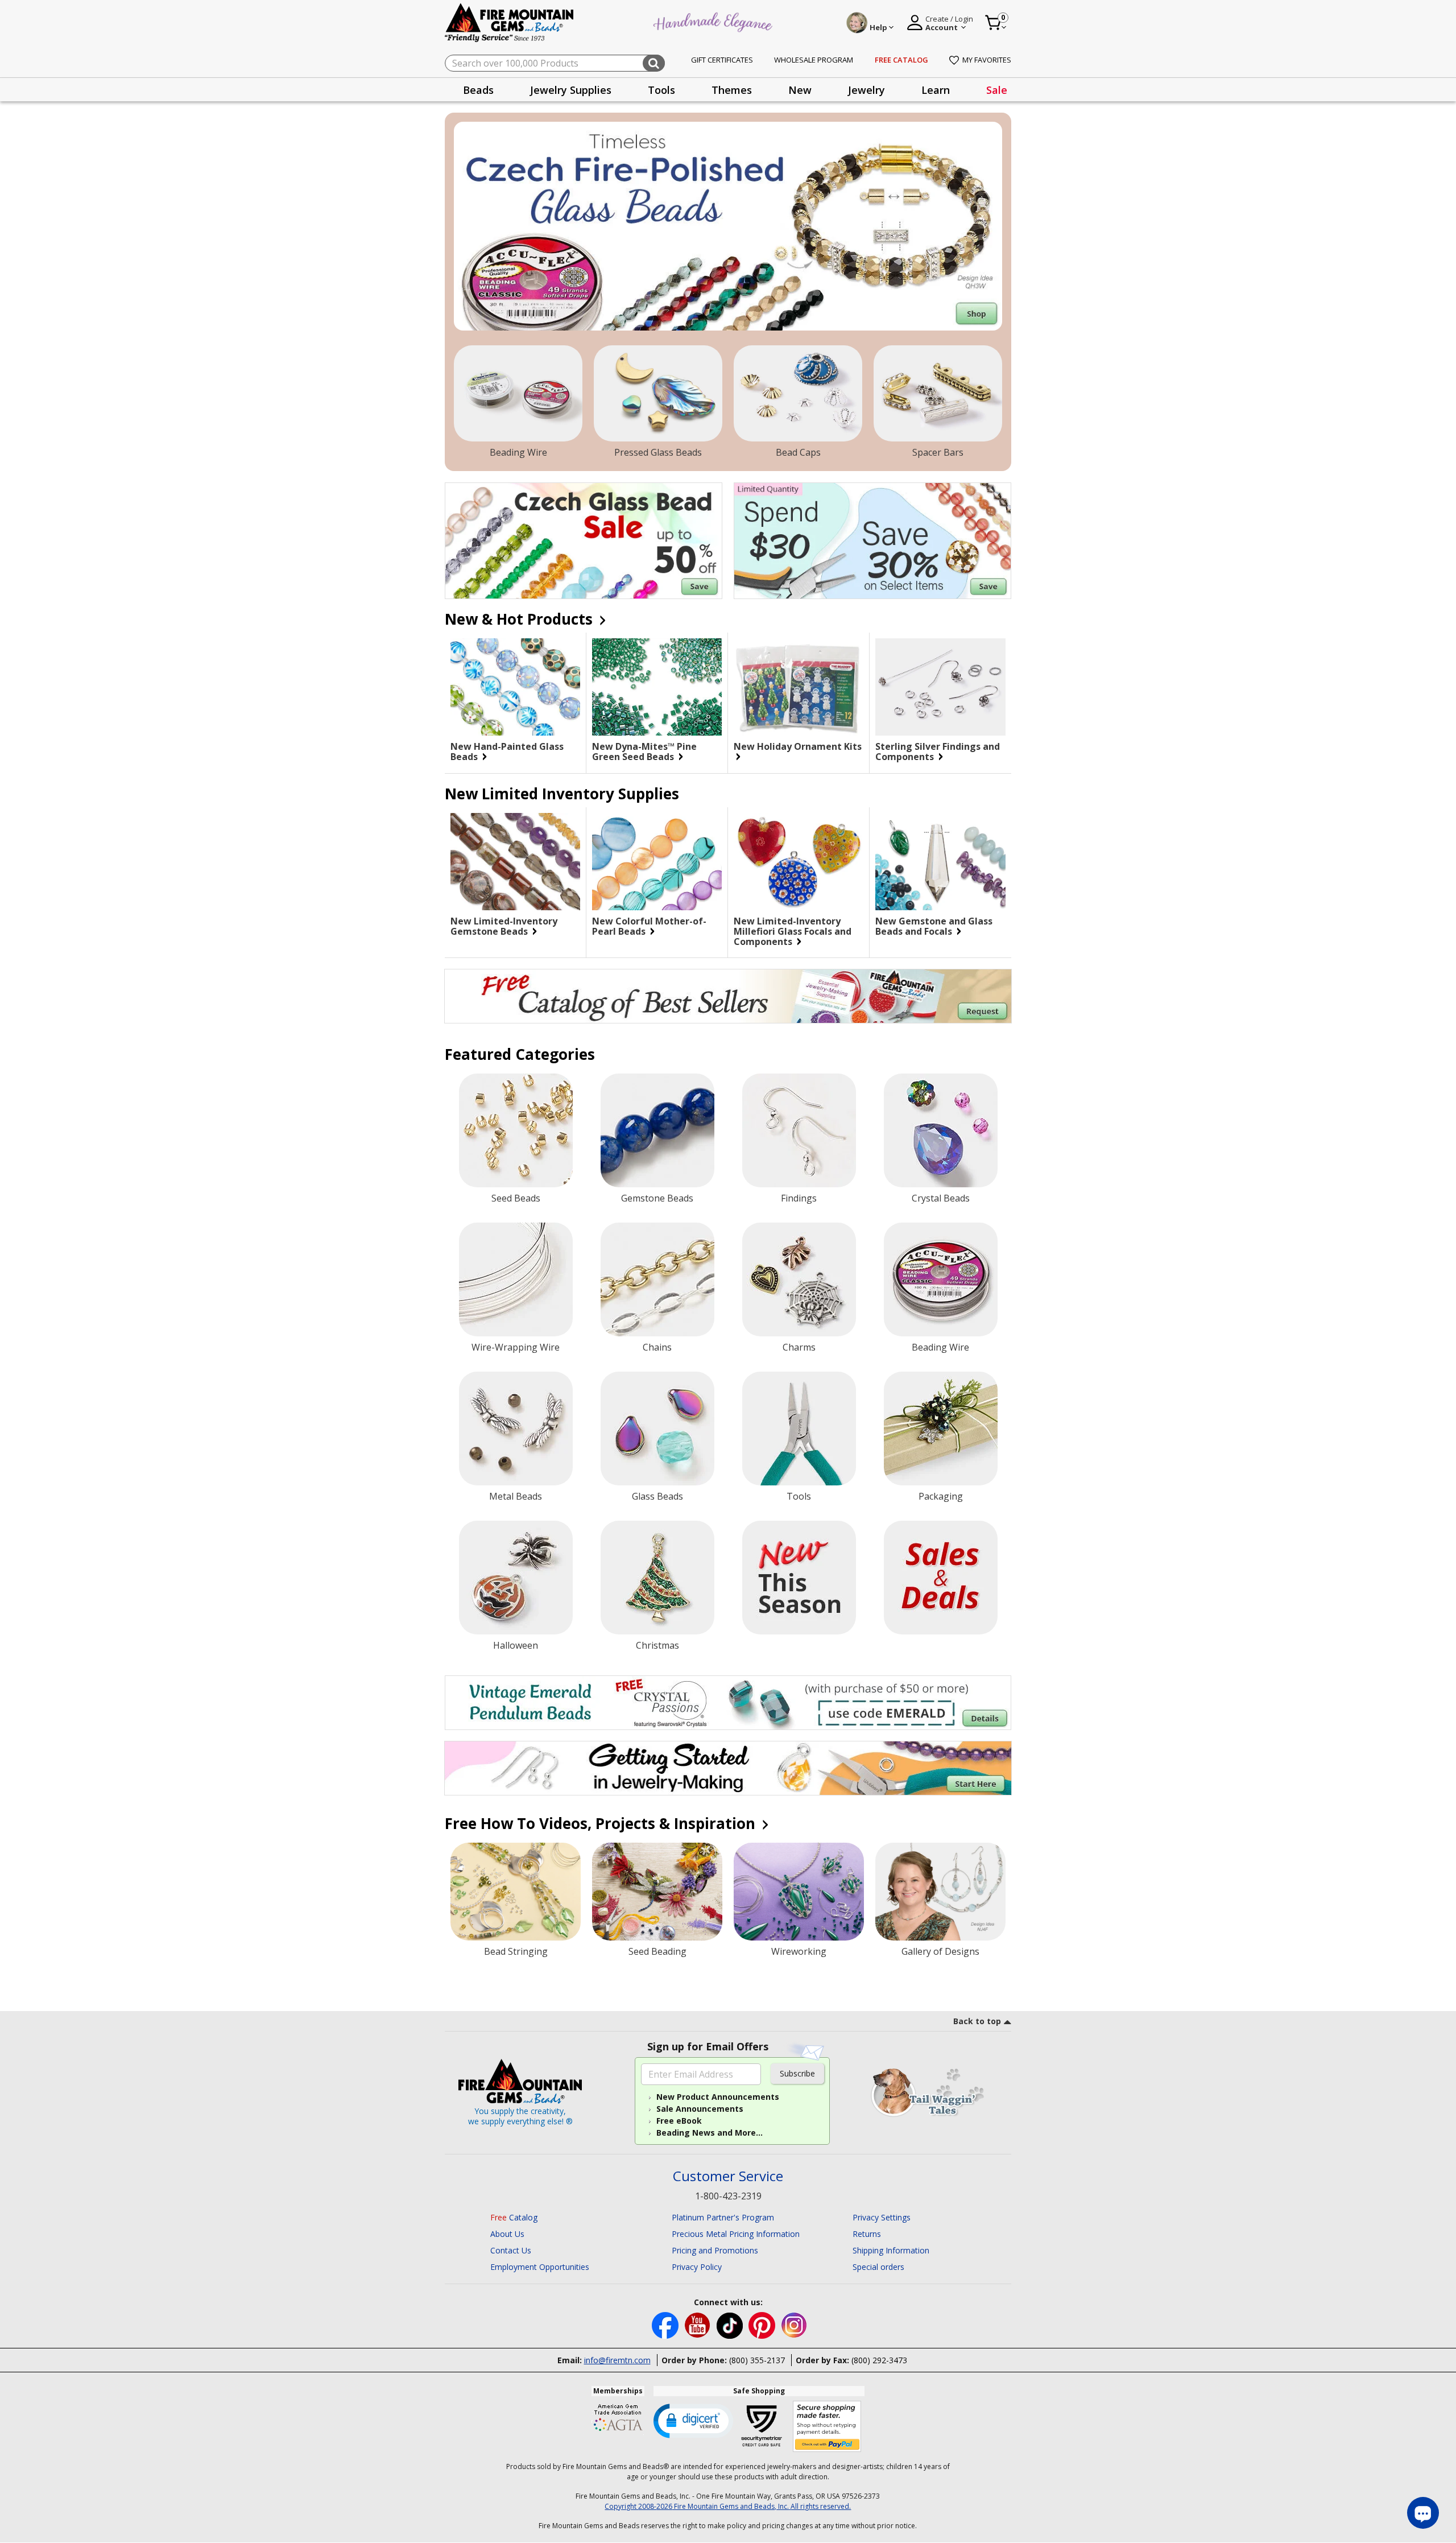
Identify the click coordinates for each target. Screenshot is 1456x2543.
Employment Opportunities (540, 2267)
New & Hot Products (521, 619)
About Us (507, 2234)
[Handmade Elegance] (714, 21)
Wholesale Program (814, 60)
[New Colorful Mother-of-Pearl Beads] (657, 862)
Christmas (657, 1645)
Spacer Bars (938, 452)
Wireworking (799, 1951)
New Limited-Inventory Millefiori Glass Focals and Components (793, 931)
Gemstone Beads (657, 1198)
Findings (799, 1198)
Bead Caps (798, 452)
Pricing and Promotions (715, 2250)
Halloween (516, 1645)
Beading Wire (518, 452)
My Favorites (987, 60)
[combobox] (555, 63)
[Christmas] (657, 1578)
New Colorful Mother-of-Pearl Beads (649, 926)
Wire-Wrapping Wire (516, 1347)
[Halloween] (516, 1578)
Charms (799, 1347)
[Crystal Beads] (941, 1130)
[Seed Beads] (516, 1130)
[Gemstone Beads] (657, 1130)
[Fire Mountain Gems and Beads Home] (510, 22)
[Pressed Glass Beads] (658, 394)
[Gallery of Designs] (940, 1892)
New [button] (800, 90)
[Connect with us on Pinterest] (763, 2324)
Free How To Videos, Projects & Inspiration (602, 1823)
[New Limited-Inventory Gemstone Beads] (515, 862)
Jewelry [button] (866, 90)
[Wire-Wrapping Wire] (516, 1279)
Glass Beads (657, 1496)
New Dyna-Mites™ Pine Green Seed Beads (644, 752)
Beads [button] (478, 90)
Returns (867, 2234)
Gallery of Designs (940, 1951)
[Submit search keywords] (654, 63)
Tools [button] (661, 90)
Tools (799, 1496)
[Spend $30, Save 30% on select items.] (872, 541)
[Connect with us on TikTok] (731, 2324)
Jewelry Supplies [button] (571, 90)
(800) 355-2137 (757, 2360)
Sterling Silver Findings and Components (938, 752)
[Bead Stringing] (516, 1892)
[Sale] (941, 1578)
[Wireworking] (799, 1892)
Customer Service (728, 2176)
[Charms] (799, 1279)
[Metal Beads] (516, 1429)
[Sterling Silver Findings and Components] (940, 687)
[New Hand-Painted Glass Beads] (515, 687)
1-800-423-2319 (728, 2196)
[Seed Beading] (657, 1892)
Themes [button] (732, 90)
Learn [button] (936, 90)
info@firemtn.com (617, 2360)
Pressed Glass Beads (658, 452)
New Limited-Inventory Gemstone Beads (504, 926)
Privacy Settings (882, 2217)
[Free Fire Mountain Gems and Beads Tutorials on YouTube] (699, 2324)
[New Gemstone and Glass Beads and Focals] (940, 862)
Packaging (941, 1496)
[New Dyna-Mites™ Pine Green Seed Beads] (657, 687)
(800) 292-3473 (879, 2360)
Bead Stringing (516, 1951)
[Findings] (799, 1130)
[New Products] (799, 1578)
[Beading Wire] (518, 394)
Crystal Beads (941, 1198)
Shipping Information (891, 2250)
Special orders (878, 2267)
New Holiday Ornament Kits (798, 747)
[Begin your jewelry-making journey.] (728, 1768)
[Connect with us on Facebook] (666, 2324)
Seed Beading (657, 1951)
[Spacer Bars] (938, 394)
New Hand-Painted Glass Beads (507, 752)
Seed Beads (516, 1198)
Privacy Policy (697, 2267)
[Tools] (799, 1429)
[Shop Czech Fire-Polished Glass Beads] (728, 226)
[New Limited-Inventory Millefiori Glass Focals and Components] (799, 862)
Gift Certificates (722, 60)
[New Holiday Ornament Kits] (799, 687)
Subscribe (797, 2073)
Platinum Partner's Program (723, 2217)
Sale (997, 90)
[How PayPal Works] (827, 2427)
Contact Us (511, 2250)
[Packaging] (941, 1429)
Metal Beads (516, 1496)
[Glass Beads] (657, 1429)
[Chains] (657, 1279)
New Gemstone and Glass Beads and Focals (934, 926)
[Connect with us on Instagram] (794, 2324)
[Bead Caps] (798, 394)
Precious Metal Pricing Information (736, 2234)
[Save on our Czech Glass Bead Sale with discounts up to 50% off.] (584, 541)
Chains (657, 1347)
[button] (693, 2420)
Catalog (514, 2217)
